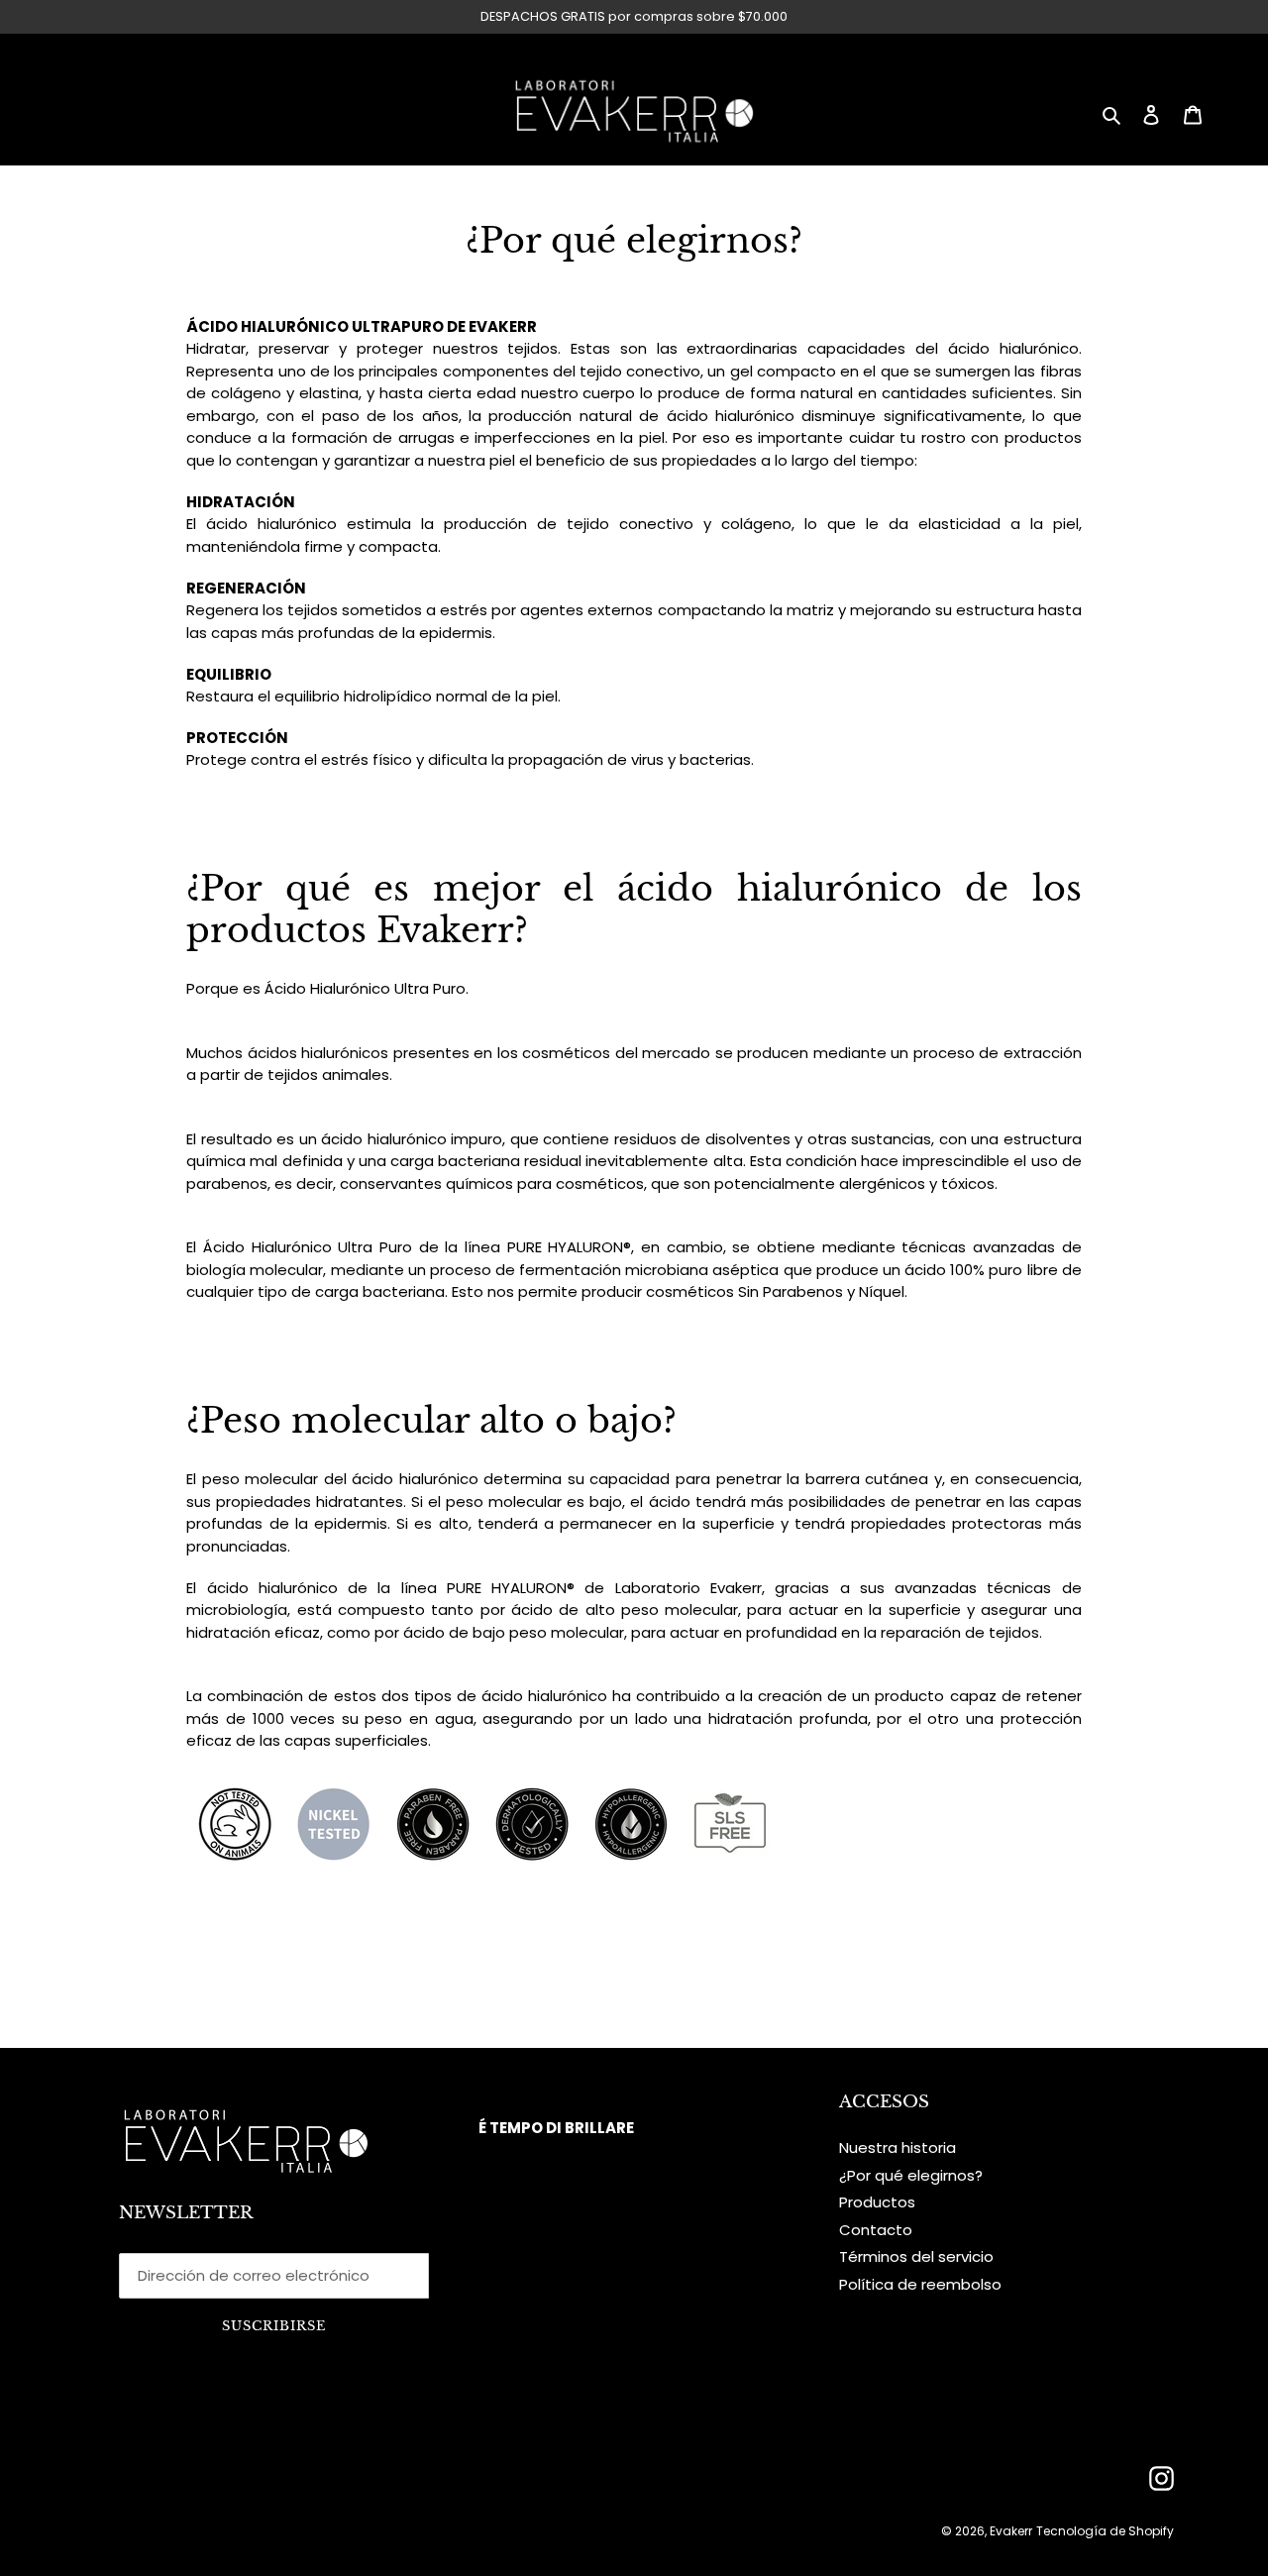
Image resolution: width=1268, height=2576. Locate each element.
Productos (877, 2202)
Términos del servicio (916, 2256)
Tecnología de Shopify (1105, 2531)
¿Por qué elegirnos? (911, 2175)
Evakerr (1011, 2531)
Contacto (876, 2230)
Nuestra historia (898, 2147)
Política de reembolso (920, 2284)
